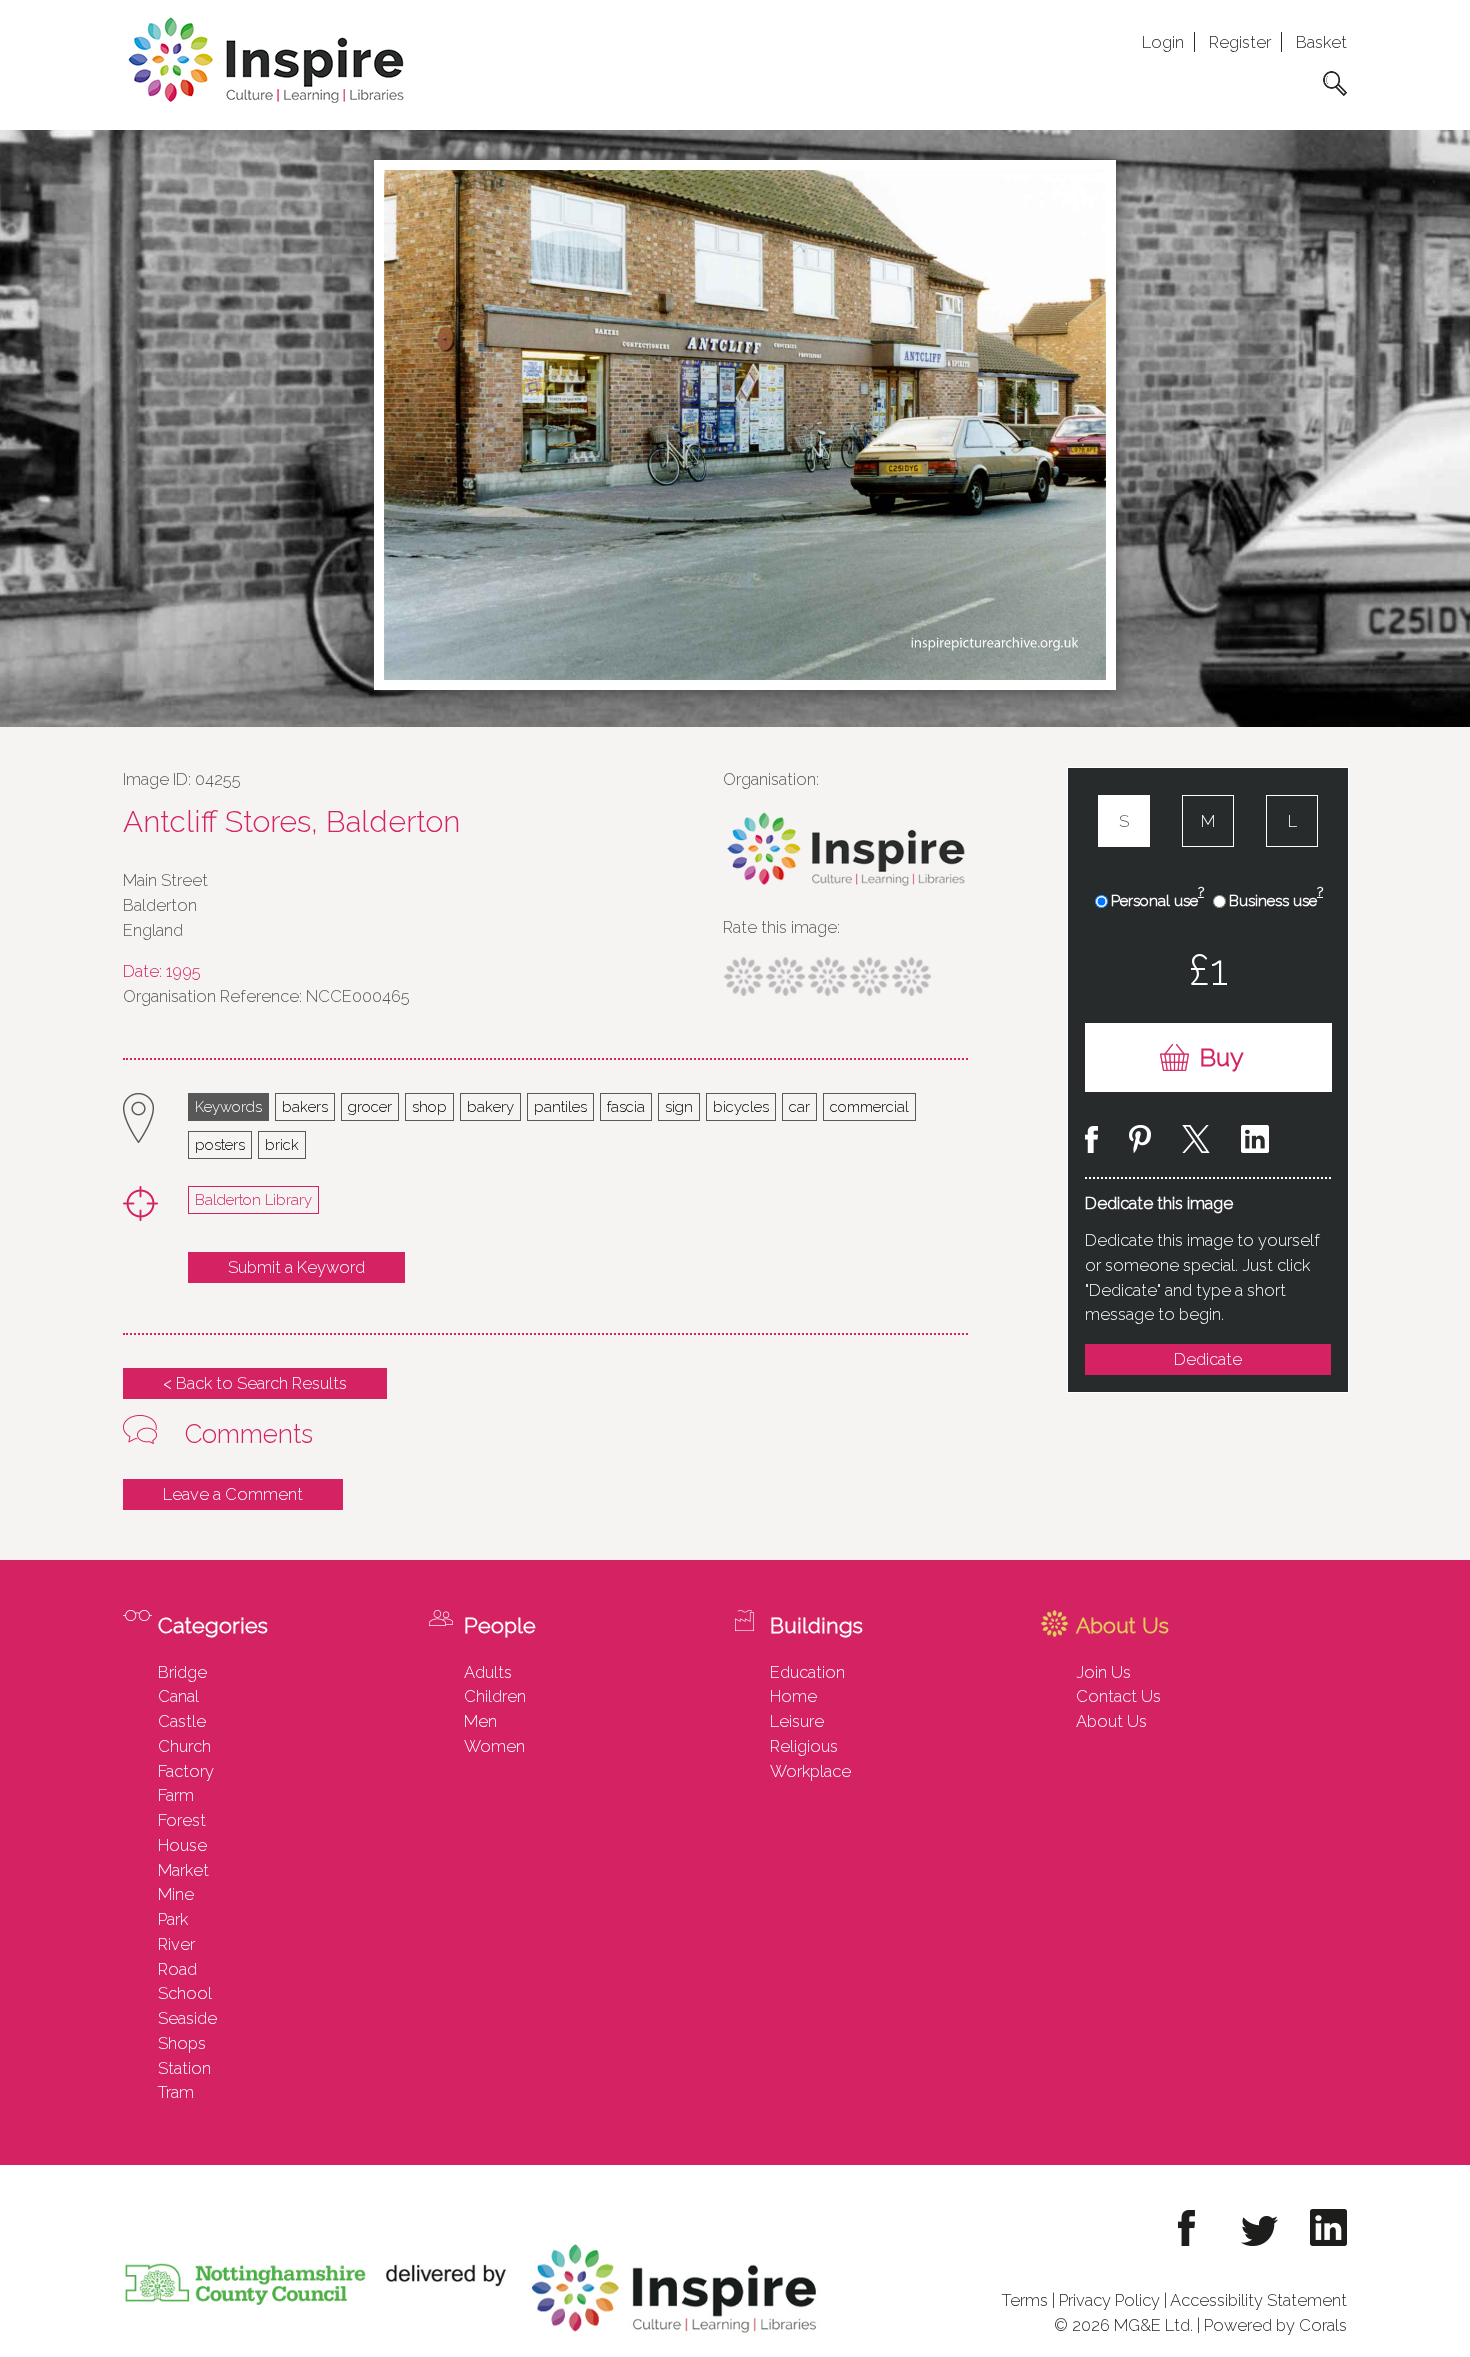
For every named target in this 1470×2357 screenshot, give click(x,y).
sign (679, 1106)
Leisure (797, 1721)
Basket (1321, 42)
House (182, 1845)
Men (480, 1721)
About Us (1111, 1721)
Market (183, 1870)
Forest (182, 1820)
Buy (1221, 1057)
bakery (490, 1106)
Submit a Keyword (296, 1267)
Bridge (182, 1672)
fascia (626, 1106)
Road (177, 1969)
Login (1163, 42)
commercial (869, 1106)
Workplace (810, 1771)
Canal (178, 1696)
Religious (804, 1746)
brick (282, 1144)
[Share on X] (1196, 1142)
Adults (488, 1672)
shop (429, 1106)
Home (793, 1696)
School (185, 1993)
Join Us (1103, 1672)
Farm (176, 1795)
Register (1240, 42)
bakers (305, 1106)
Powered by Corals (1275, 2325)
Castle (182, 1721)
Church (184, 1746)
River (176, 1944)
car (799, 1106)
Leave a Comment (233, 1494)
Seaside (187, 2018)
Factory (186, 1771)
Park (173, 1919)
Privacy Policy (1109, 2300)
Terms (1025, 2300)
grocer (370, 1106)
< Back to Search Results (255, 1383)
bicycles (741, 1106)
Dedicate (1208, 1359)
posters (220, 1144)
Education (807, 1672)
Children (495, 1696)
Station (184, 2068)
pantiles (560, 1106)
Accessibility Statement (1258, 2300)
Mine (176, 1894)
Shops (182, 2043)
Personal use (1157, 900)
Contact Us (1118, 1696)
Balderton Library (253, 1199)
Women (494, 1746)
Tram (176, 2092)
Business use (1276, 900)
